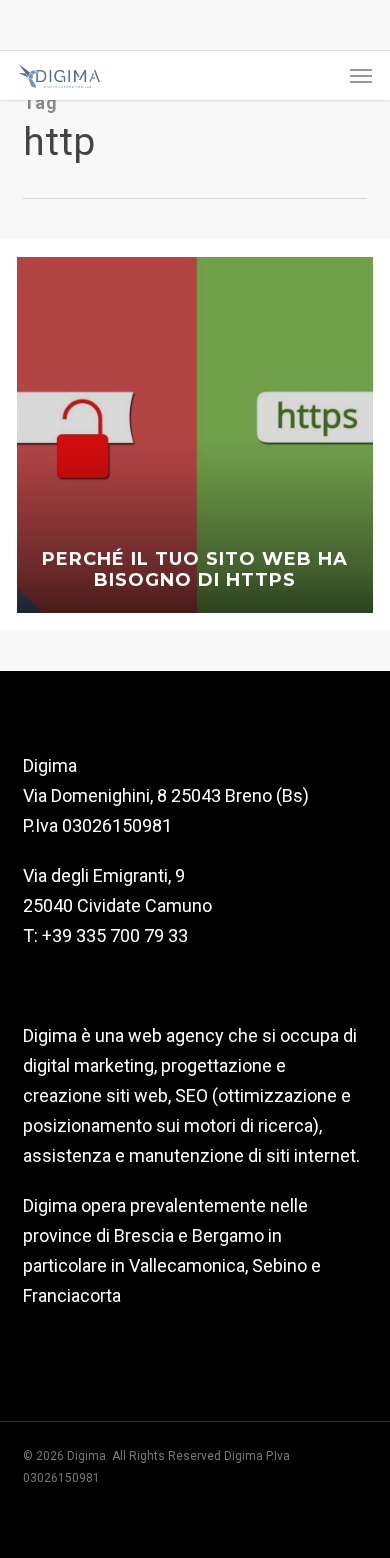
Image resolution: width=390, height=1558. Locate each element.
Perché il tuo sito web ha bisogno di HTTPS (195, 570)
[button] (361, 76)
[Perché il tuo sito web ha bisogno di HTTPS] (195, 435)
